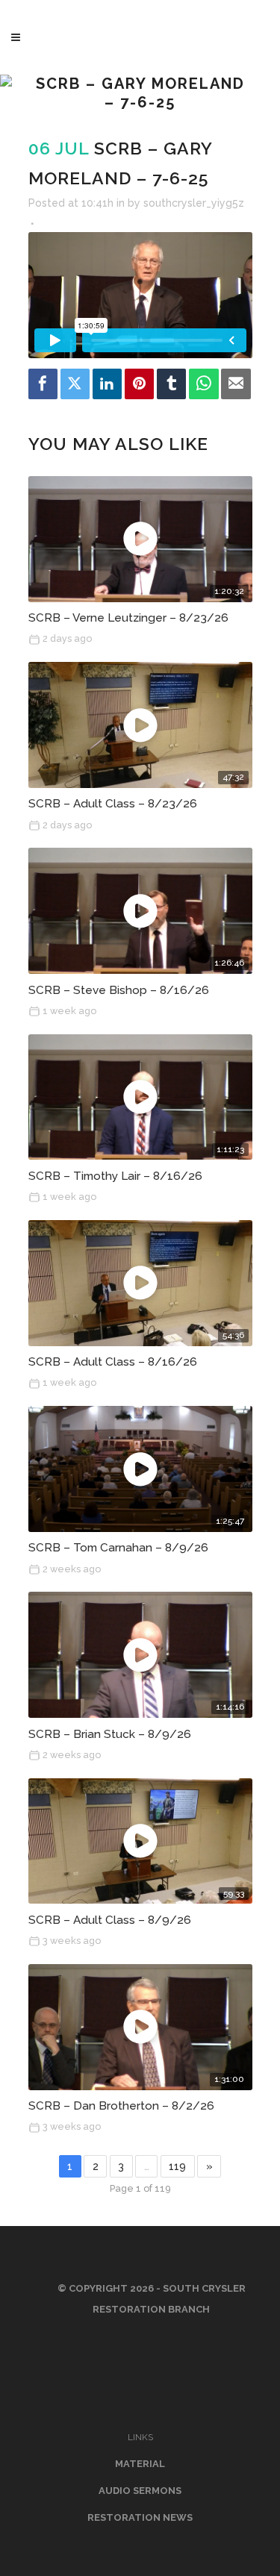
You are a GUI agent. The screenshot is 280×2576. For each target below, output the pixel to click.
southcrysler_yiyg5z (194, 203)
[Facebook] (43, 384)
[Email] (236, 384)
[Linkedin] (108, 384)
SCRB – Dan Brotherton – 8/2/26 (121, 2106)
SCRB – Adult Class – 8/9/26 (110, 1920)
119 (177, 2166)
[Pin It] (140, 384)
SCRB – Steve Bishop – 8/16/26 (119, 990)
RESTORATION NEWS (140, 2517)
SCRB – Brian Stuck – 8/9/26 (110, 1734)
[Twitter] (75, 384)
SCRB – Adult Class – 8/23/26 (113, 804)
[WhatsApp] (204, 384)
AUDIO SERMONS (140, 2491)
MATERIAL (140, 2464)
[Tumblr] (172, 384)
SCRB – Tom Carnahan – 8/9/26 (118, 1548)
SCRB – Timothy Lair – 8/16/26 (115, 1176)
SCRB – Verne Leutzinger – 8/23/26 (128, 618)
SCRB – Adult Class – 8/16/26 (113, 1362)
